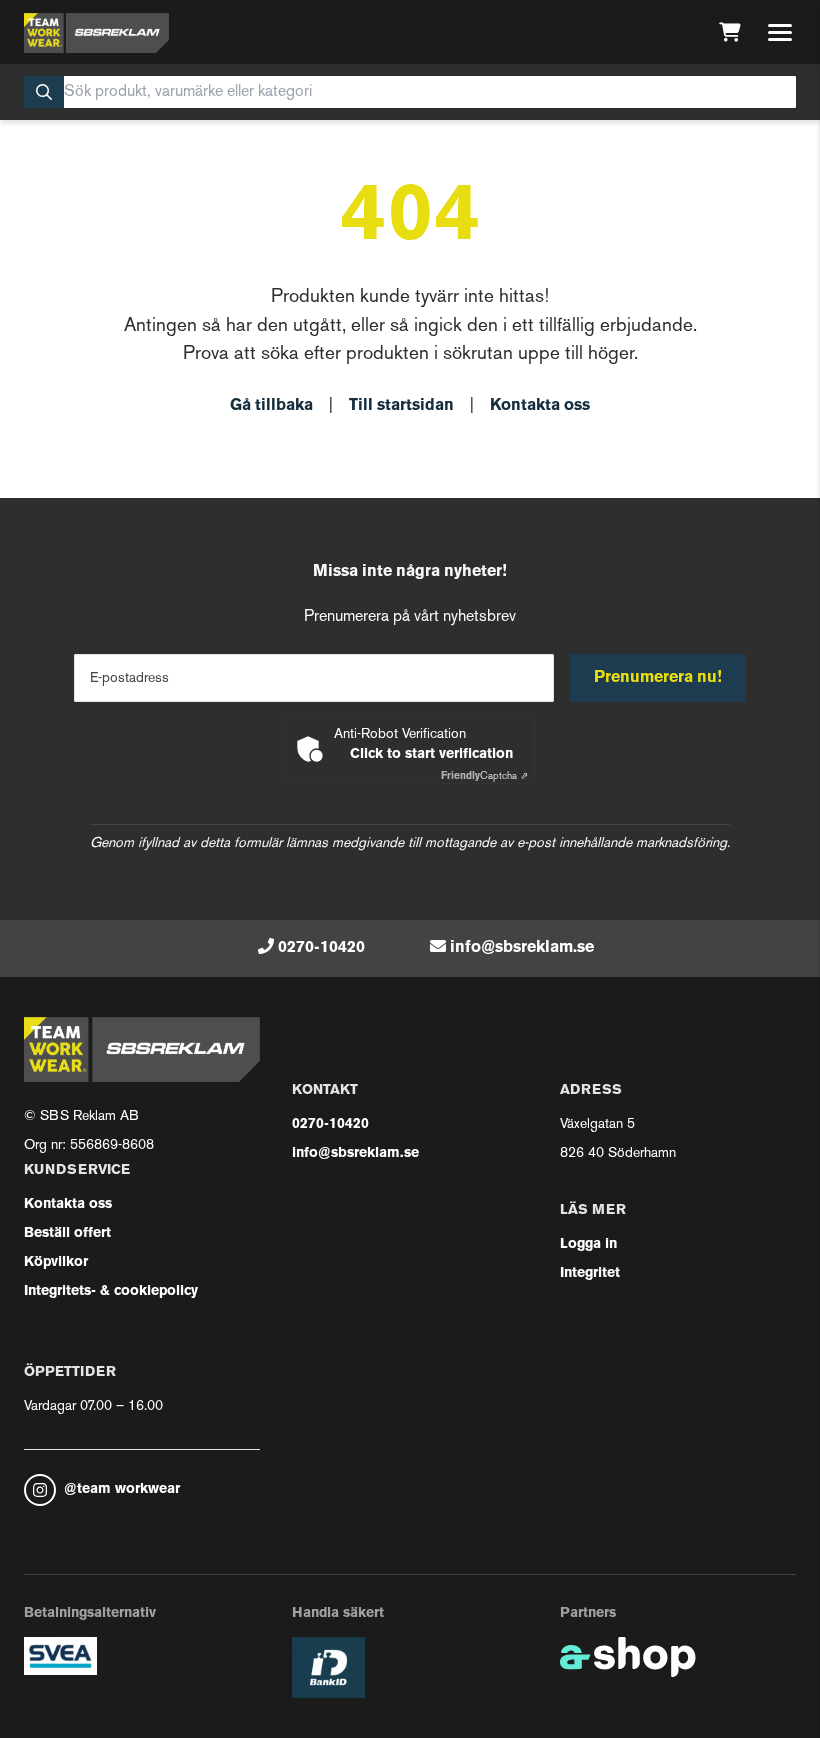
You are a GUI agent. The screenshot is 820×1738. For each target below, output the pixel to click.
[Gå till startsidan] (96, 33)
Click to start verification (431, 754)
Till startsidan (401, 406)
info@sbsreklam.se (522, 948)
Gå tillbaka (271, 406)
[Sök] (44, 92)
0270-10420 (321, 948)
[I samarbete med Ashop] (628, 1657)
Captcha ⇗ (484, 776)
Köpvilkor (56, 1262)
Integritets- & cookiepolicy (111, 1291)
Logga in (588, 1244)
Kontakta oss (540, 406)
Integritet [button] (590, 1273)
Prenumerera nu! (658, 678)
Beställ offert (67, 1233)
